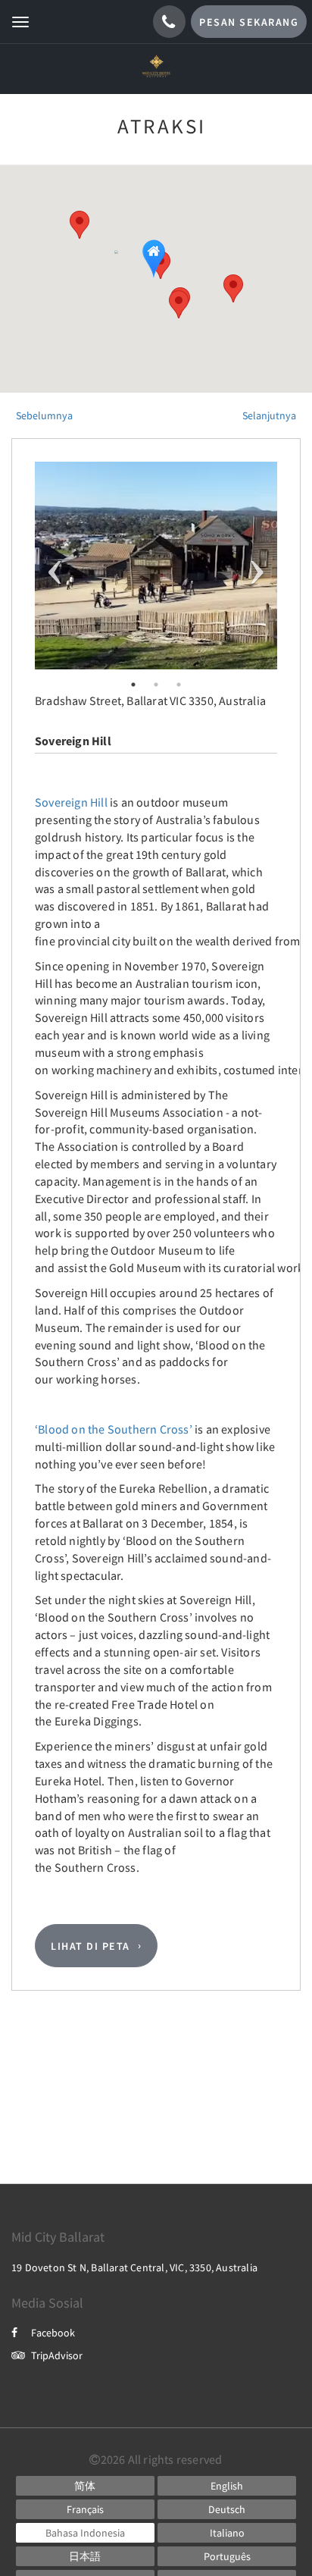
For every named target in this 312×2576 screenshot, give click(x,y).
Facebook (53, 2333)
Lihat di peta (90, 1946)
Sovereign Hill (71, 802)
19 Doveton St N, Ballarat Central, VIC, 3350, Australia (134, 2267)
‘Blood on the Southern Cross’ (114, 1429)
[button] (179, 304)
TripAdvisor (57, 2355)
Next (257, 566)
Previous (55, 566)
